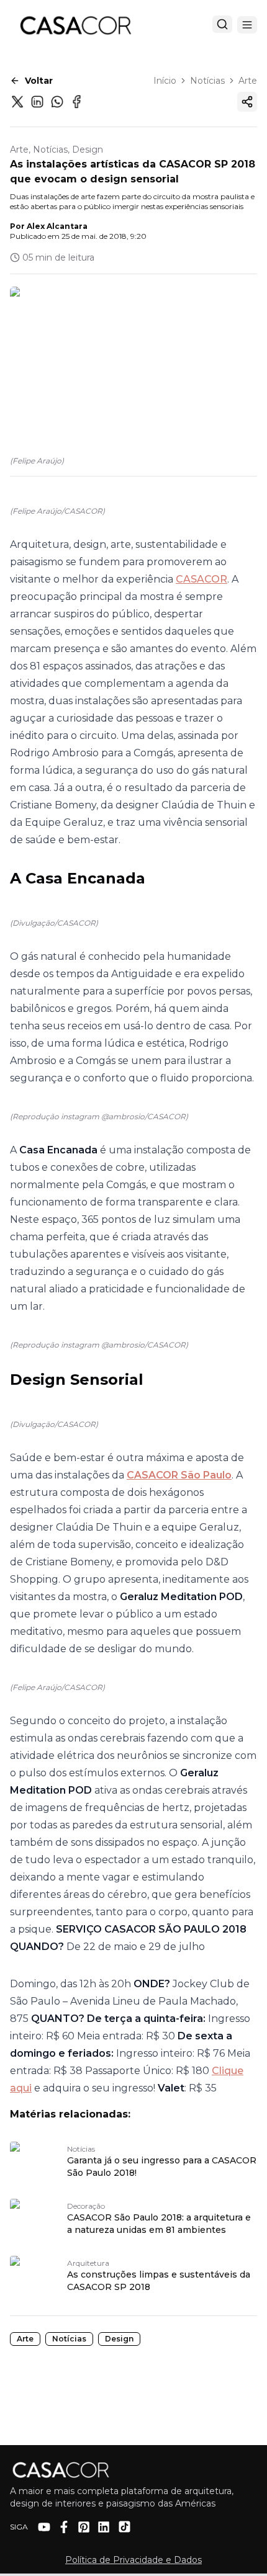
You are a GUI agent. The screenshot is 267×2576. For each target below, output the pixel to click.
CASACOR (201, 579)
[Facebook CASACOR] (64, 2527)
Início (165, 81)
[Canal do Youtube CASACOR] (44, 2527)
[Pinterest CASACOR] (84, 2527)
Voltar (39, 81)
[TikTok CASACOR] (124, 2527)
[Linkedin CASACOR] (104, 2527)
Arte (248, 81)
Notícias (207, 81)
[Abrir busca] (222, 24)
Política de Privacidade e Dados (133, 2560)
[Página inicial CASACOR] (75, 25)
